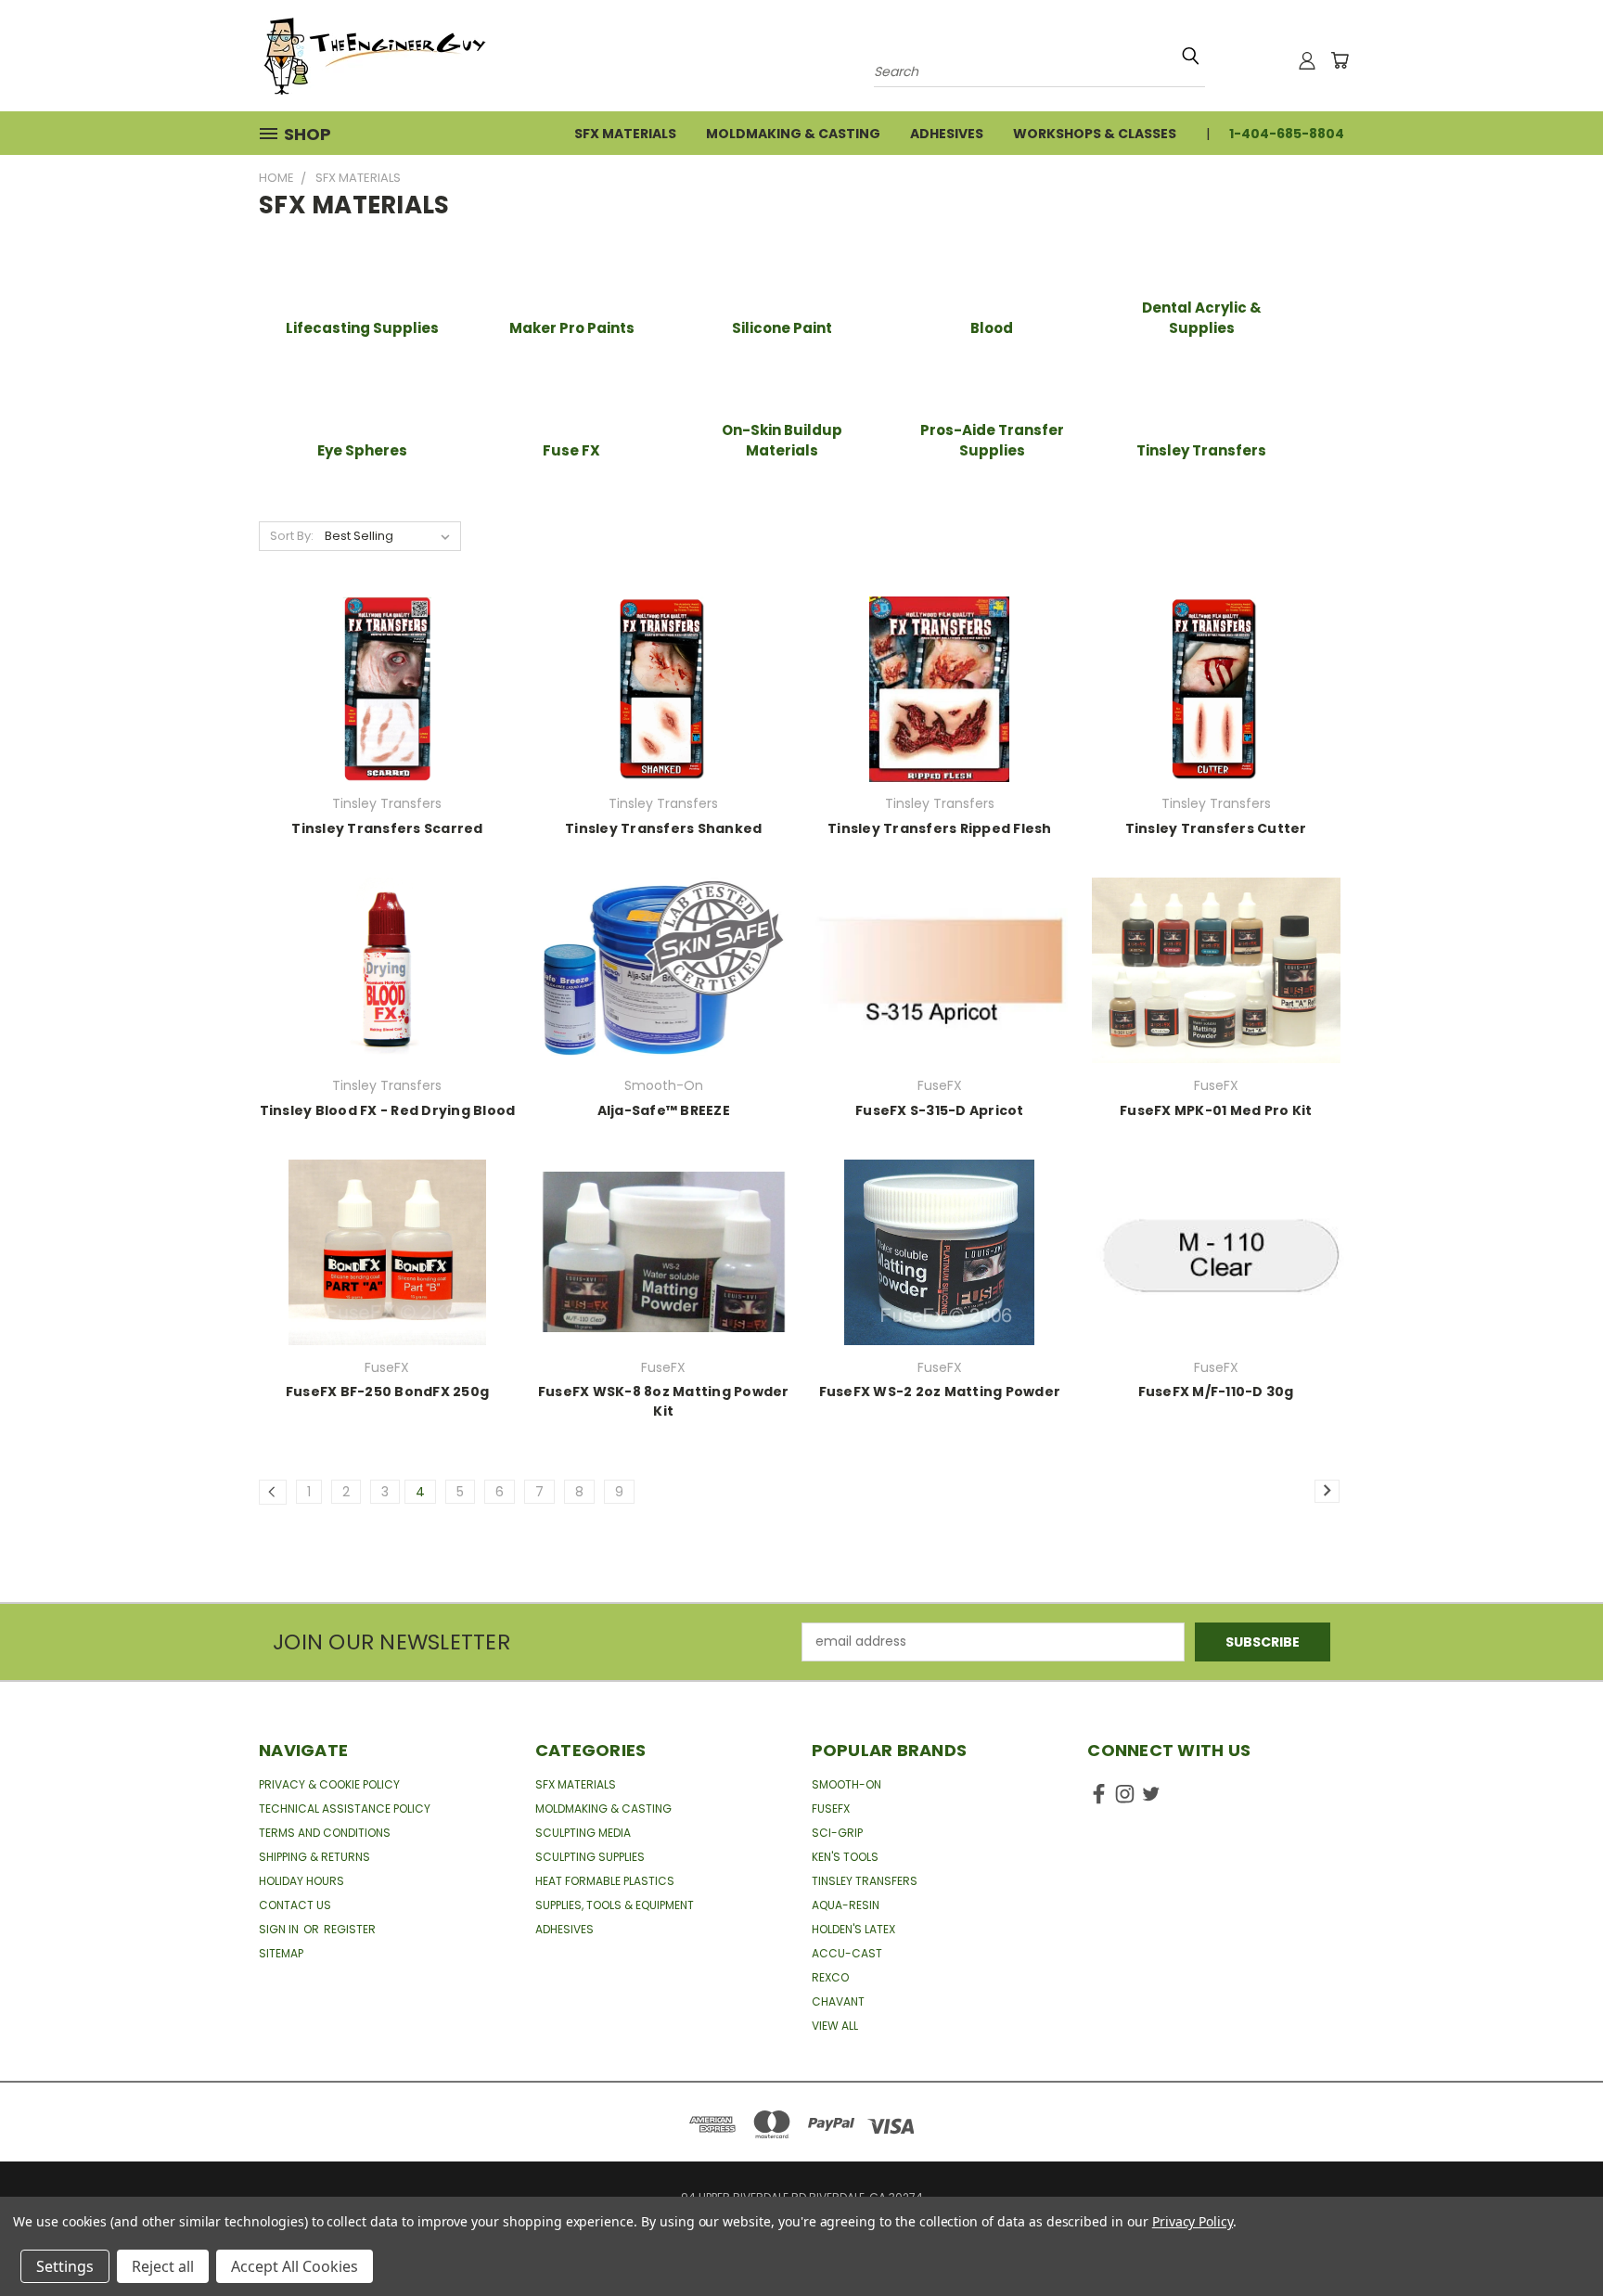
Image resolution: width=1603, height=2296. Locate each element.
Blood (992, 328)
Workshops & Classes (1095, 134)
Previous (1554, 2238)
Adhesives (947, 134)
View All (835, 2026)
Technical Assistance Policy (345, 1809)
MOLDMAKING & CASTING (603, 1809)
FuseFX (831, 1809)
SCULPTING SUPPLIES (590, 1857)
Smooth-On (846, 1784)
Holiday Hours (301, 1881)
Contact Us (295, 1905)
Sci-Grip (837, 1833)
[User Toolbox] (1307, 60)
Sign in (280, 1929)
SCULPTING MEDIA (583, 1833)
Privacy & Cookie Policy (329, 1784)
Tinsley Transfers (1201, 450)
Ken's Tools (845, 1857)
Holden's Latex (853, 1929)
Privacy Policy (1193, 2221)
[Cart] (1340, 60)
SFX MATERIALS (576, 1784)
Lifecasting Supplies (362, 328)
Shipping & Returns (314, 1857)
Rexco (830, 1977)
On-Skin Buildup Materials (782, 441)
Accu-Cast (847, 1953)
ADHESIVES (564, 1929)
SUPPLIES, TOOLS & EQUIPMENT (615, 1905)
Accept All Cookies (295, 2266)
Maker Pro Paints (572, 328)
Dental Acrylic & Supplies (1202, 318)
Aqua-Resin (846, 1905)
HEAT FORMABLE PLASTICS (605, 1881)
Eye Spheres (362, 450)
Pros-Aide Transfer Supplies (992, 441)
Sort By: (292, 536)
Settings (65, 2266)
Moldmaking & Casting (793, 134)
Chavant (838, 2001)
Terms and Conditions (325, 1833)
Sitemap (281, 1953)
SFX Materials (625, 134)
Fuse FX (571, 450)
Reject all (163, 2266)
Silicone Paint (782, 328)
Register (350, 1929)
